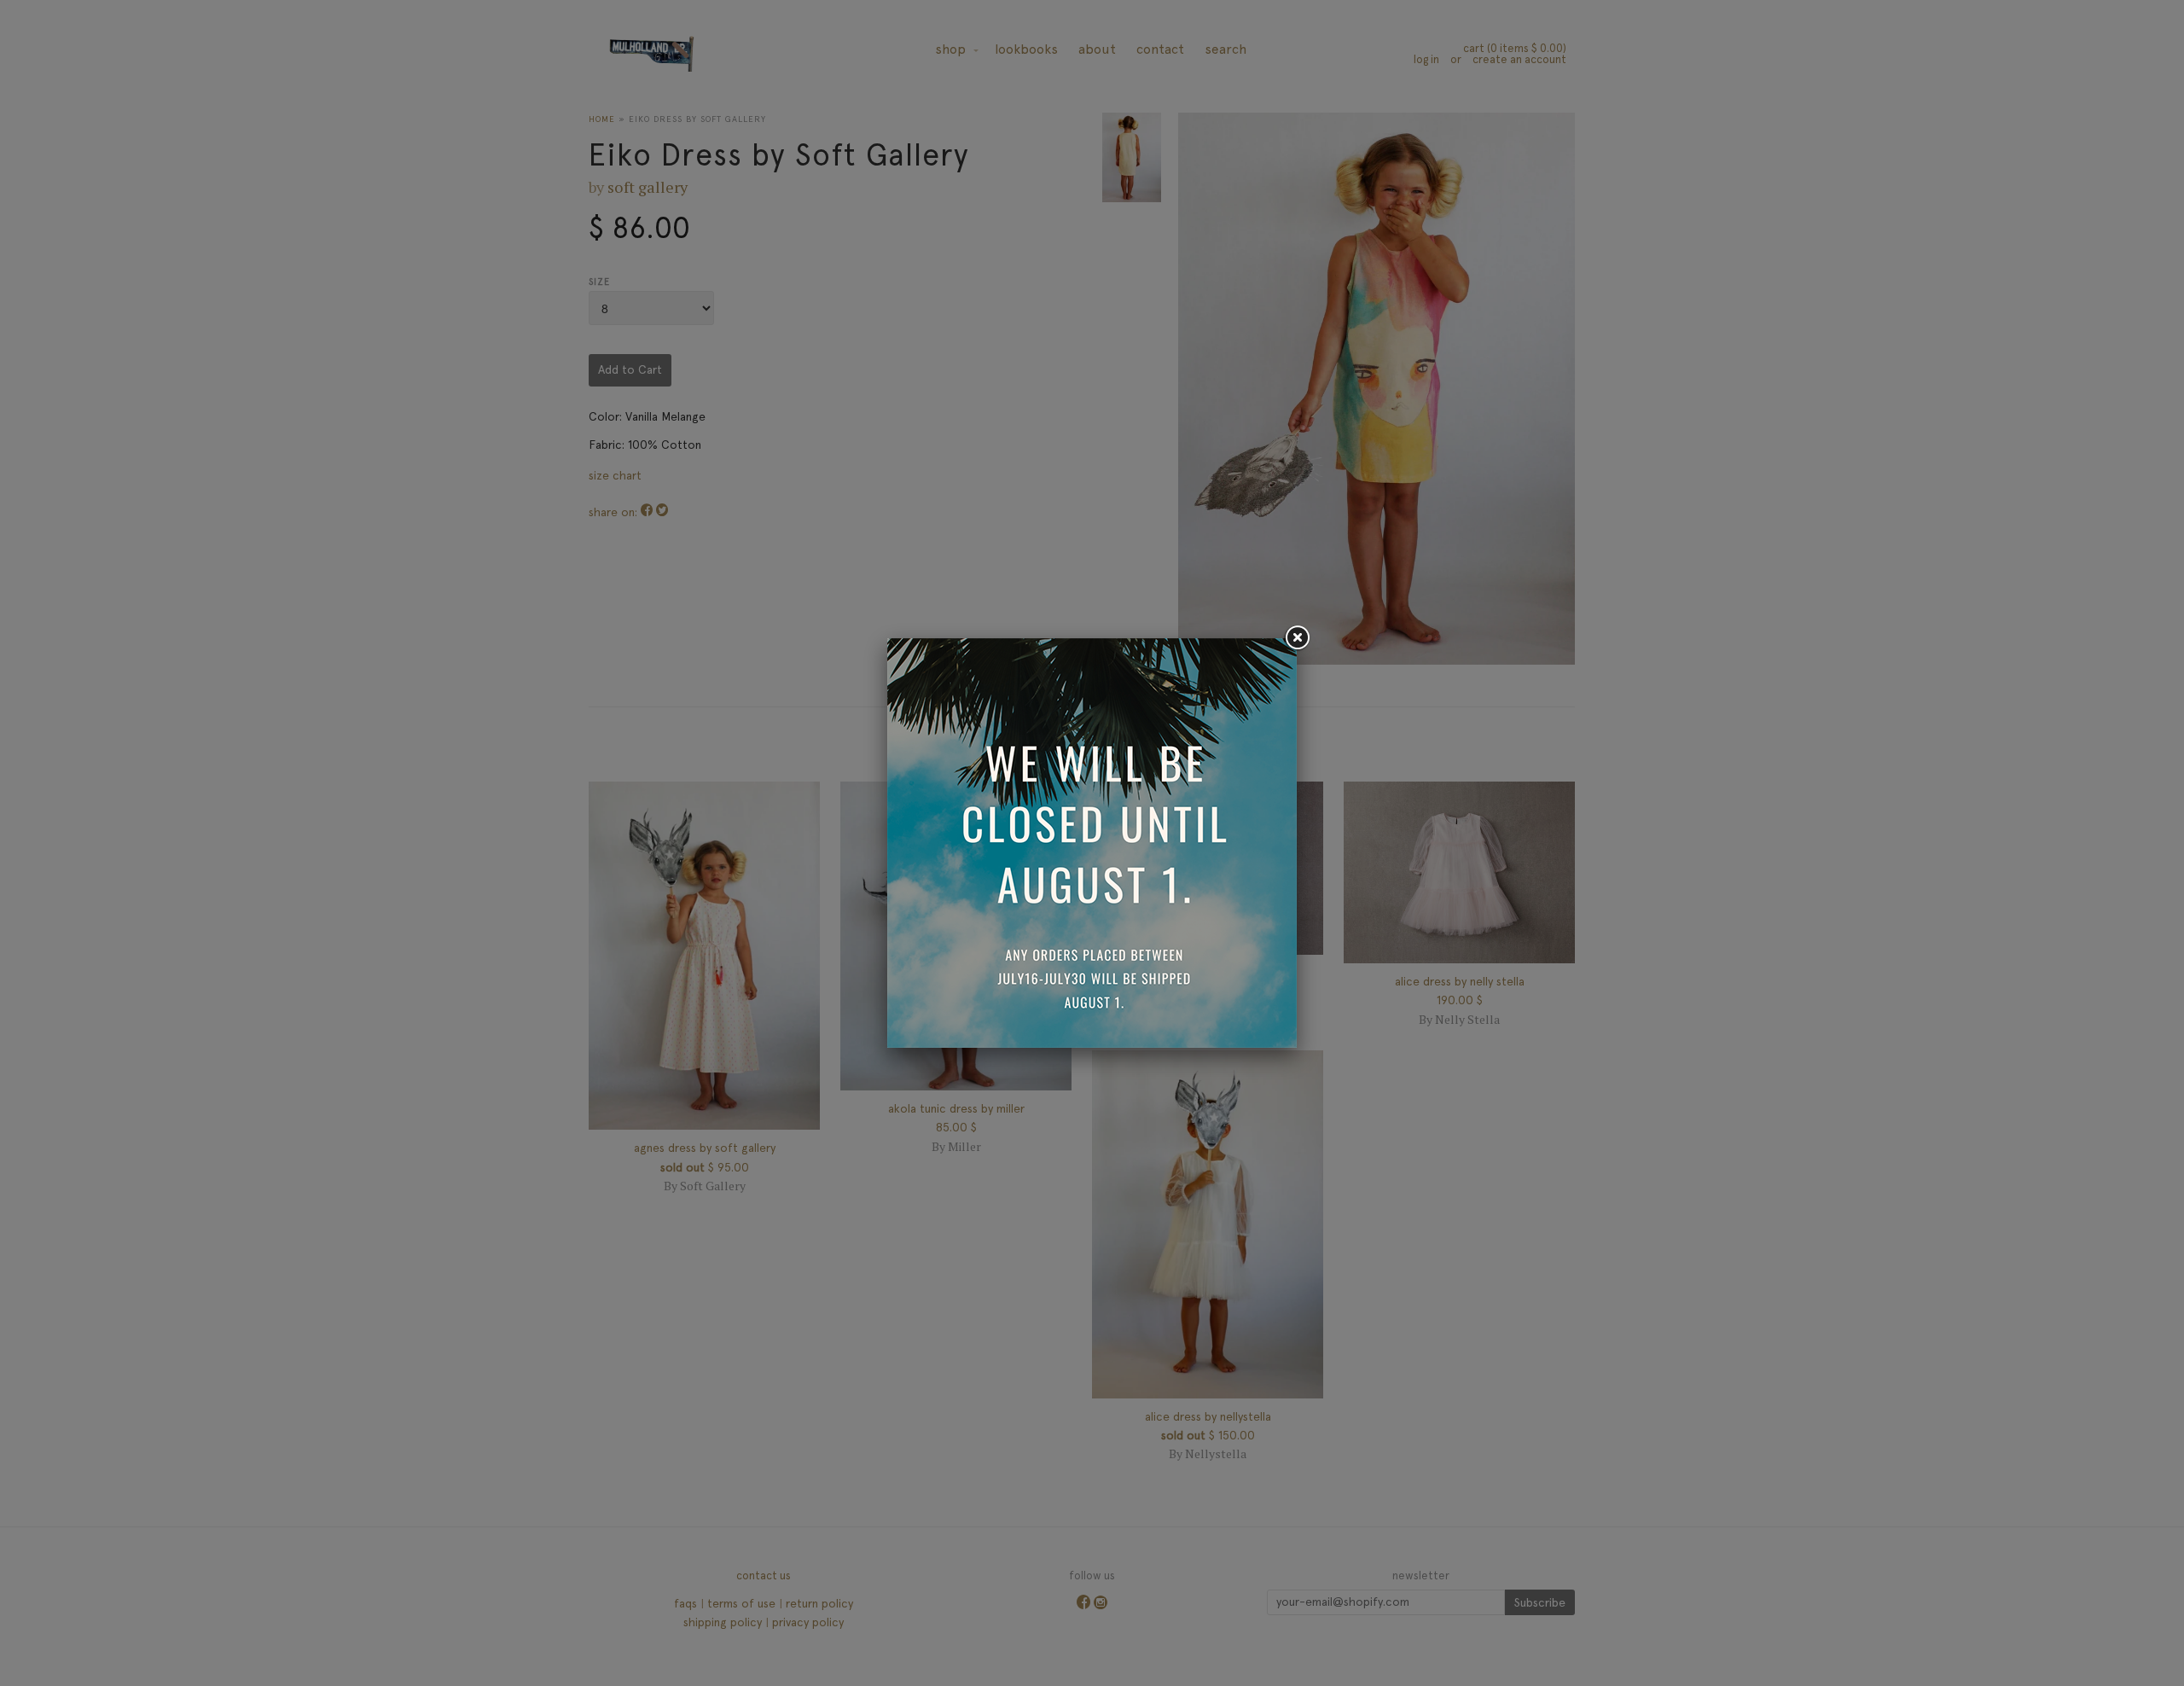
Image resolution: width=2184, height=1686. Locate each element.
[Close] (1297, 638)
